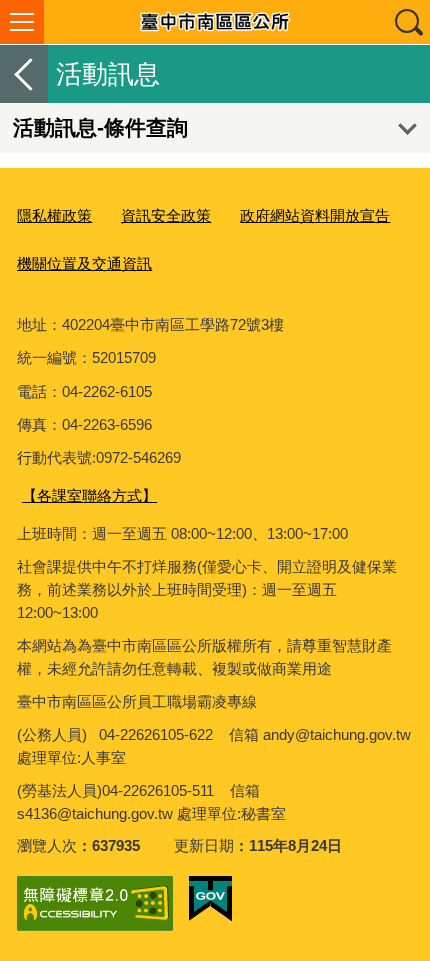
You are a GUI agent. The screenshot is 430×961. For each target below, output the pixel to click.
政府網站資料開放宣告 (315, 215)
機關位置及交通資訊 (84, 263)
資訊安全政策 (166, 215)
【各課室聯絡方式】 (89, 495)
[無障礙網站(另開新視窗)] (95, 903)
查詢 (408, 22)
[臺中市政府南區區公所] (215, 22)
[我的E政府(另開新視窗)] (210, 899)
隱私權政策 (54, 215)
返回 (24, 74)
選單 (22, 22)
